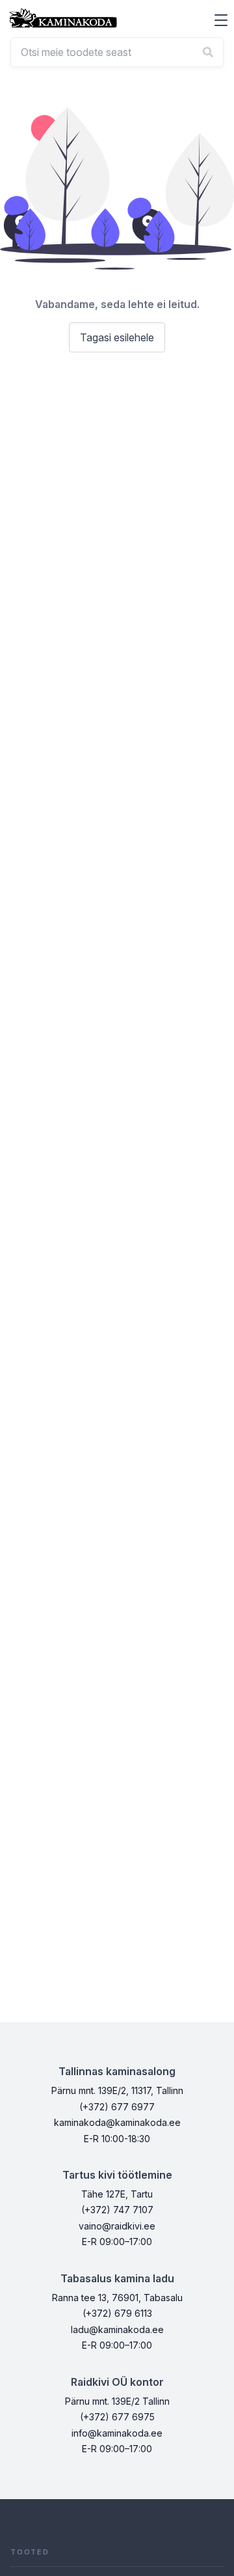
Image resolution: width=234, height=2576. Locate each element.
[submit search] (208, 52)
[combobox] (117, 52)
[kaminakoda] (63, 18)
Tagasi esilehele (117, 337)
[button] (221, 20)
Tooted (30, 2552)
